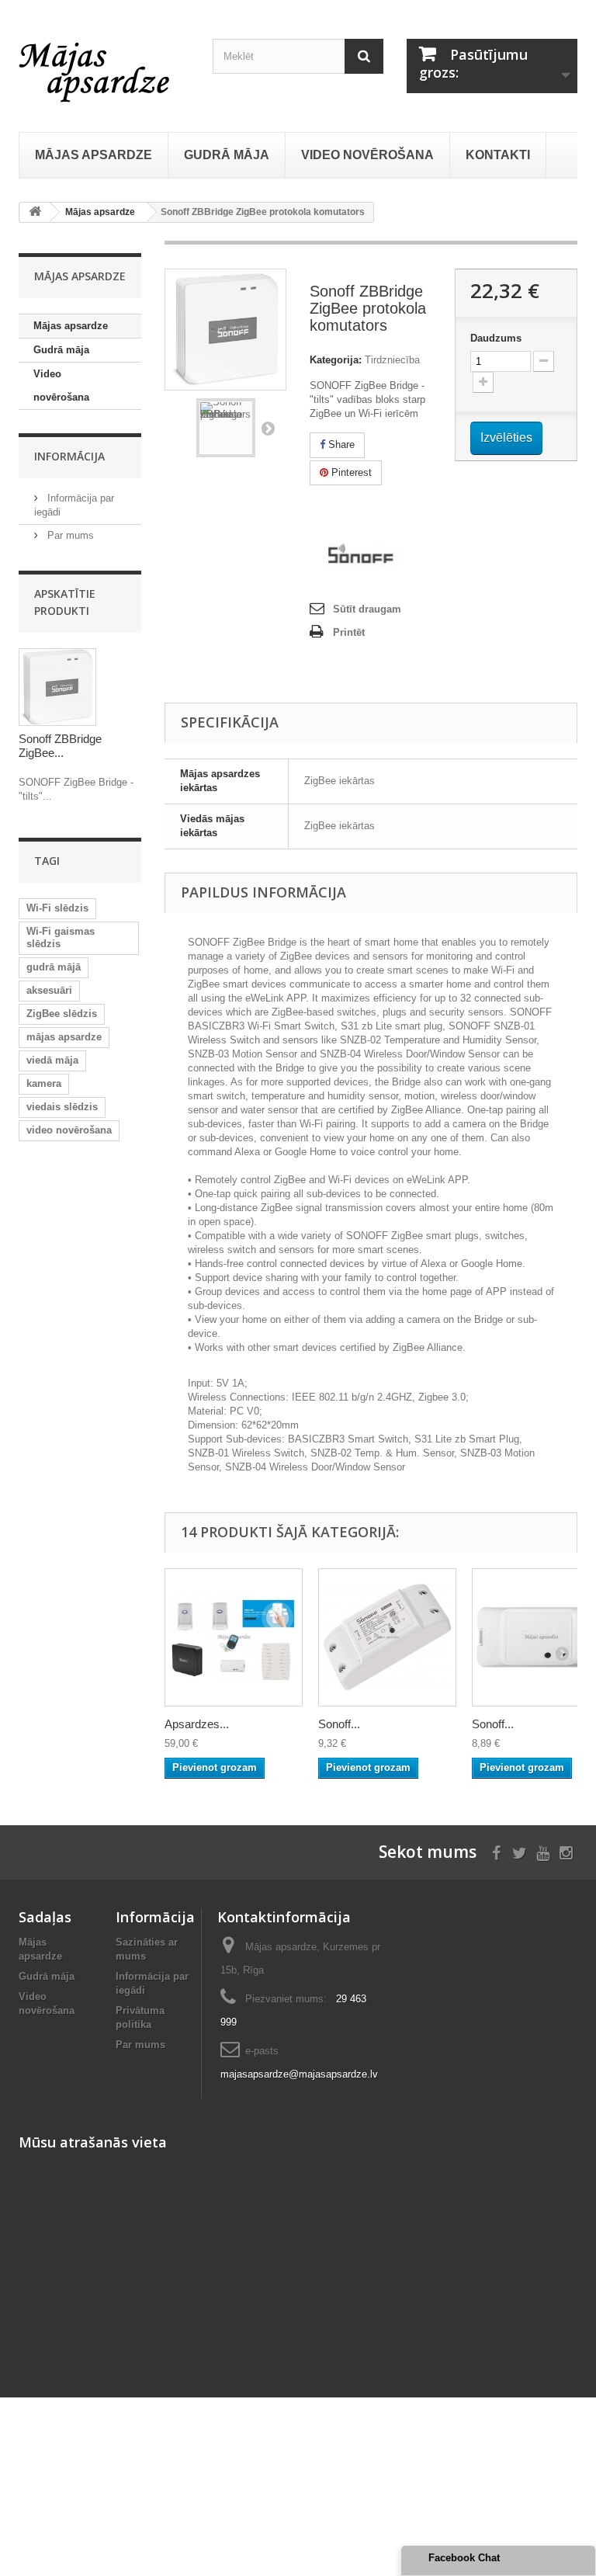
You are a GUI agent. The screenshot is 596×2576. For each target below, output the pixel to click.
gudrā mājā (54, 967)
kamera (44, 1083)
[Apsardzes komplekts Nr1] (234, 1637)
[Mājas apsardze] (104, 70)
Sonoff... (339, 1724)
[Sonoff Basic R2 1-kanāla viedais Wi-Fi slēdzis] (387, 1637)
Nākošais (268, 428)
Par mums (69, 535)
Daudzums (496, 338)
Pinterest (350, 472)
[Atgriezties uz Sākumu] (35, 212)
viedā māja (52, 1060)
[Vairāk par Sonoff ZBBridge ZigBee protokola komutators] (57, 687)
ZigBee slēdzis (62, 1014)
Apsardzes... (197, 1724)
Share (340, 444)
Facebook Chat (464, 2558)
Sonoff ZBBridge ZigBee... (60, 746)
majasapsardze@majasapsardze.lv (299, 2074)
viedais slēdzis (62, 1107)
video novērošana (69, 1130)
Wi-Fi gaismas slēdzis (61, 937)
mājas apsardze (64, 1037)
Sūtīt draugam (367, 609)
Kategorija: (336, 360)
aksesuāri (49, 990)
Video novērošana (61, 385)
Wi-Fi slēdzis (57, 908)
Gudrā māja (61, 350)
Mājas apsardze (71, 326)
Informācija (69, 456)
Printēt (349, 632)
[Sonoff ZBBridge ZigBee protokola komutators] (226, 428)
